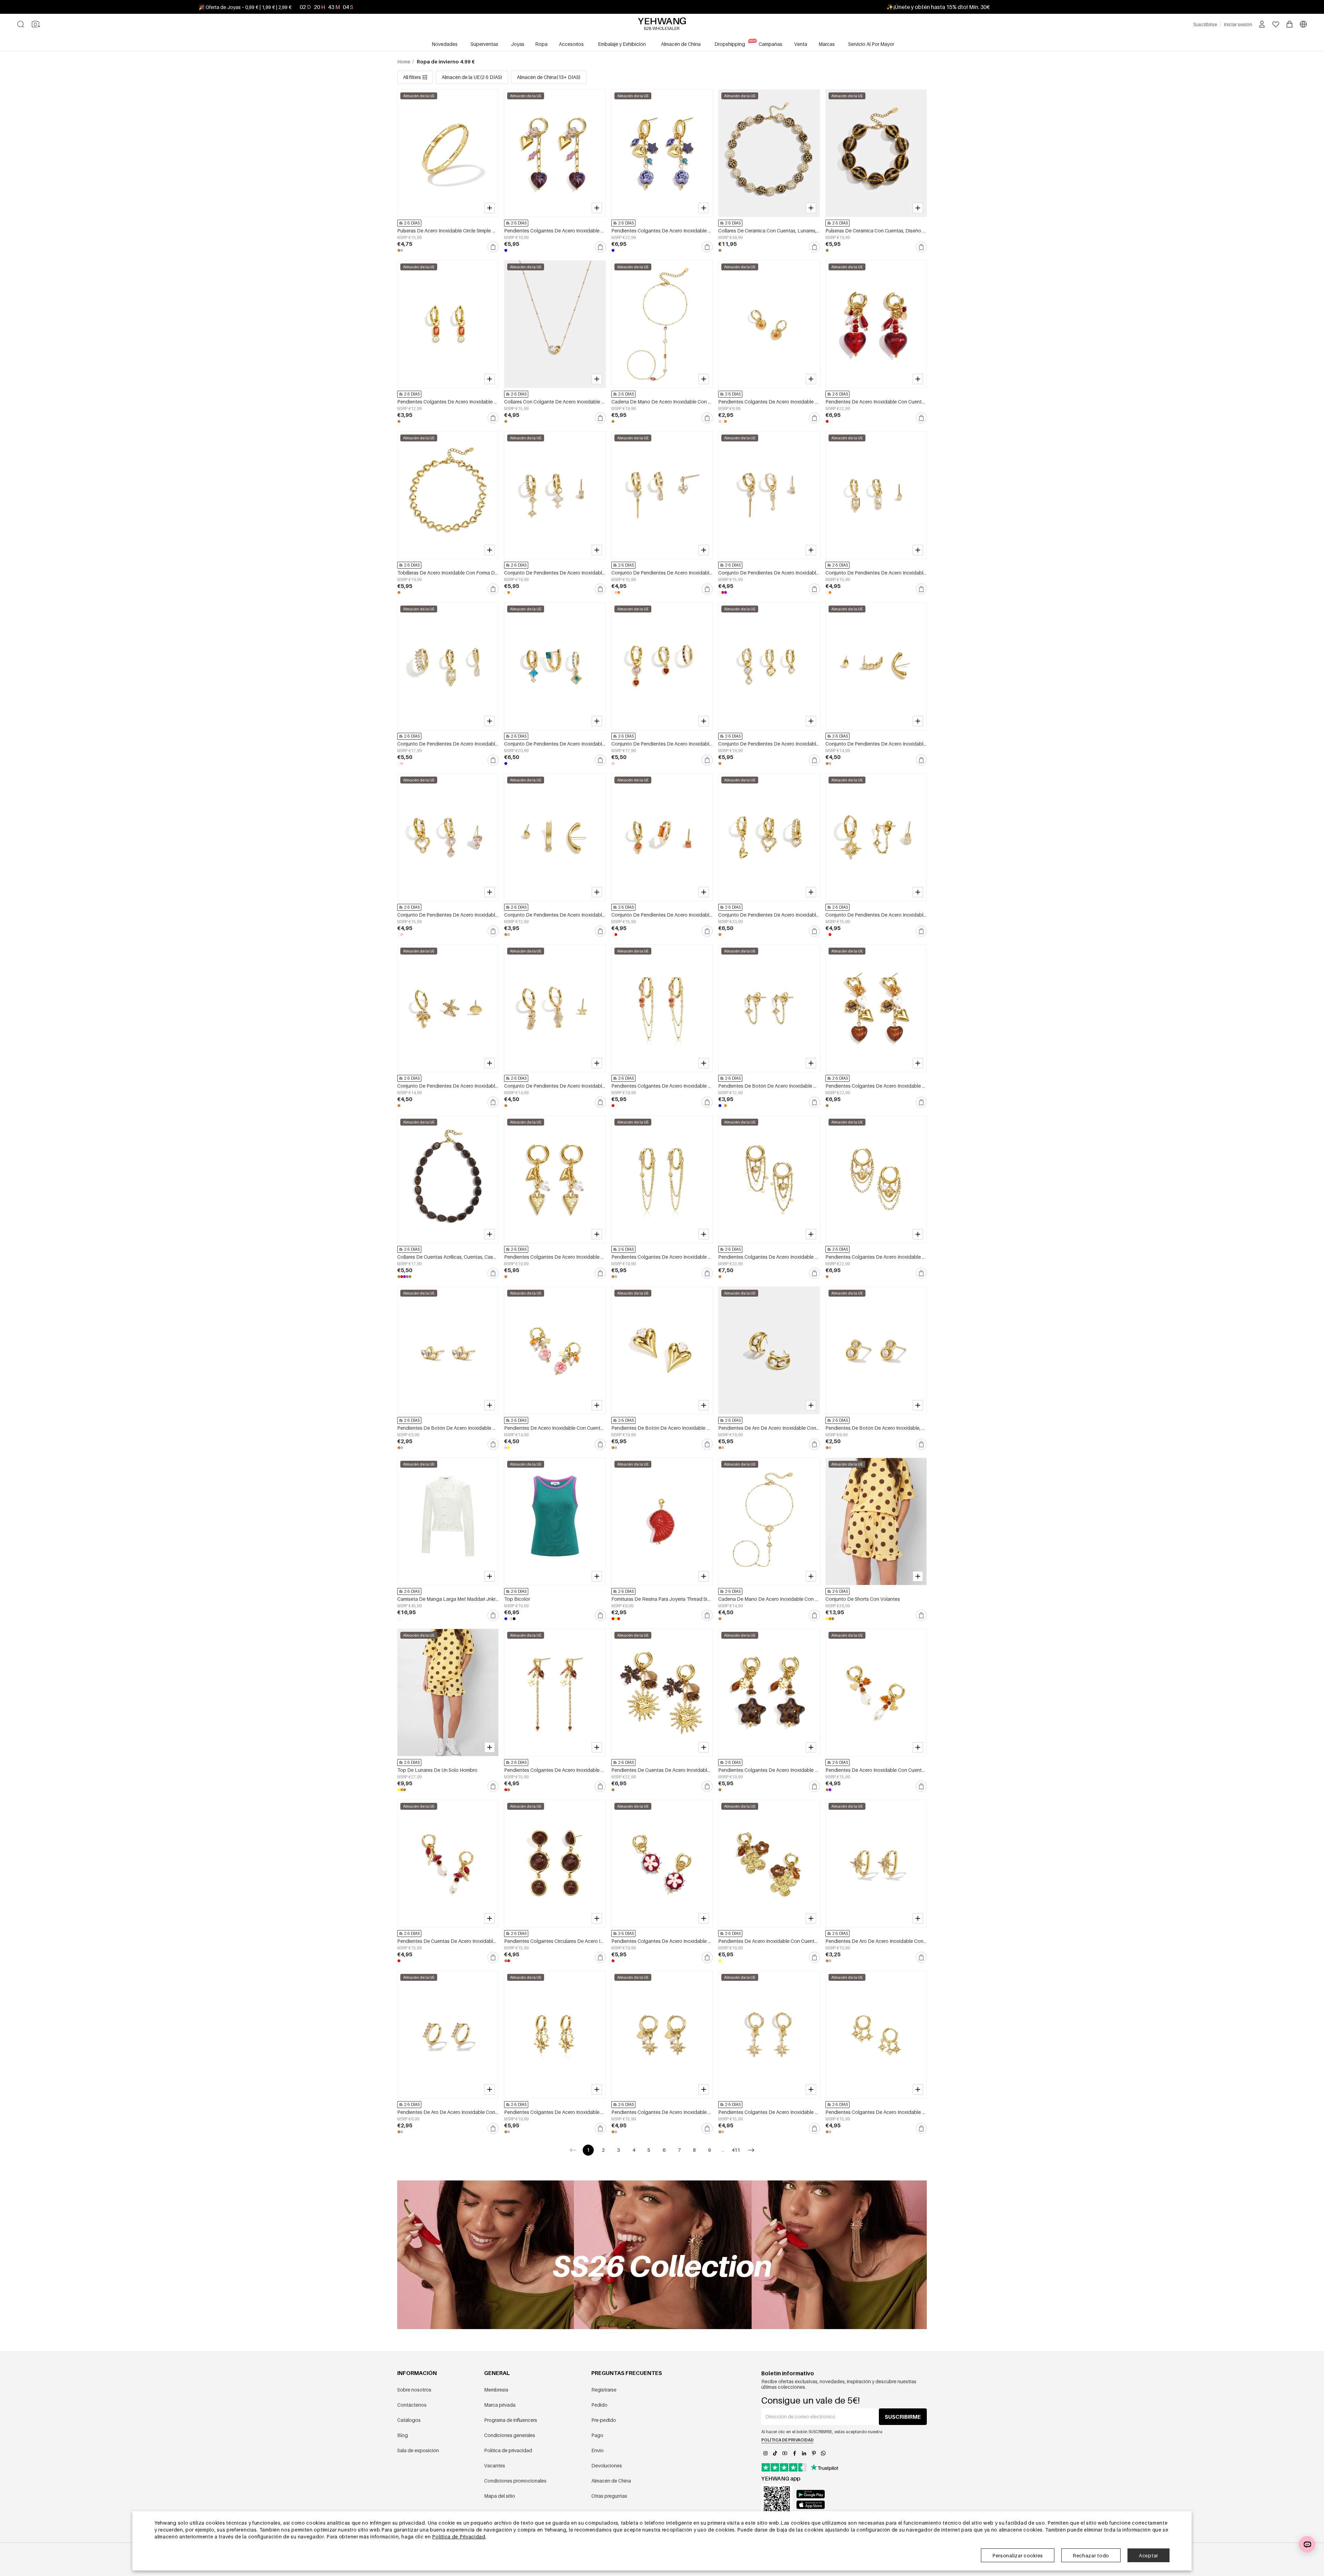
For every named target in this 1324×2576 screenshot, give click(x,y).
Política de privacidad (508, 2450)
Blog (403, 2435)
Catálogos (409, 2420)
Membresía (496, 2390)
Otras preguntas (609, 2496)
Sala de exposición (418, 2450)
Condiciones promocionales (515, 2481)
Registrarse (604, 2390)
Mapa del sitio (500, 2496)
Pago (597, 2435)
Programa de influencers (511, 2420)
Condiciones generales (510, 2435)
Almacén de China (611, 2481)
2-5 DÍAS (412, 223)
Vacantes (495, 2465)
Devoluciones (607, 2465)
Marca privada (500, 2405)
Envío (598, 2450)
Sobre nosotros (414, 2390)
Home (404, 62)
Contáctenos (412, 2405)
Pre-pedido (604, 2420)
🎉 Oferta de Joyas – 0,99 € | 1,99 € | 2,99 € (245, 7)
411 (736, 2150)
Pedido (599, 2405)
